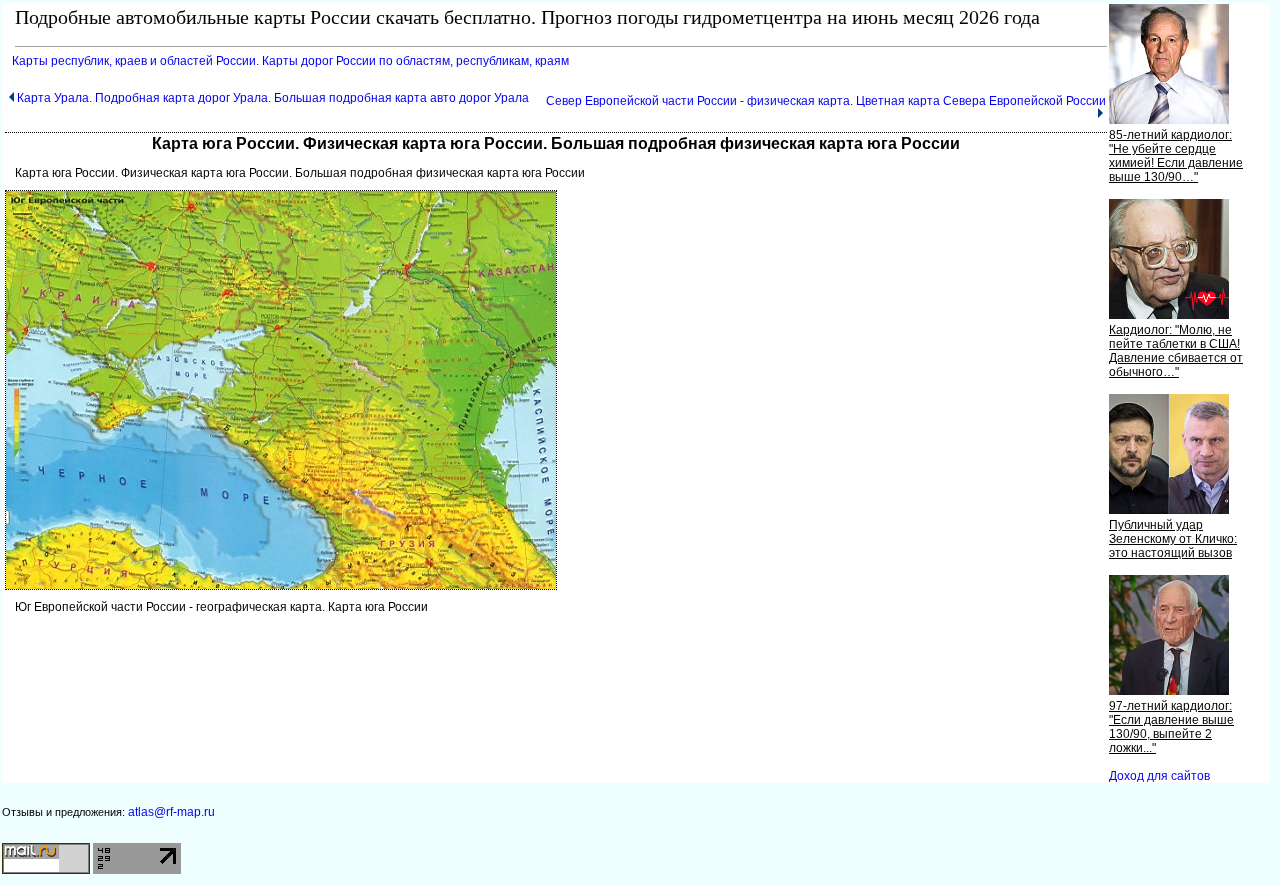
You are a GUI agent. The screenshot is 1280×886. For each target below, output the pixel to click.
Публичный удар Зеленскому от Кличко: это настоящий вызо (1173, 539)
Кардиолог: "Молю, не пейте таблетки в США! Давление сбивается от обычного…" (1176, 351)
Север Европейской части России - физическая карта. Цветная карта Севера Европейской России (826, 101)
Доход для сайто (1159, 776)
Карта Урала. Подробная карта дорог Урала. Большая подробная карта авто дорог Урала (273, 98)
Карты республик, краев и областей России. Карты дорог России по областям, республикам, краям (290, 61)
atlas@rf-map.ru (171, 812)
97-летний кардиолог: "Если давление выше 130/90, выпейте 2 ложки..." (1171, 727)
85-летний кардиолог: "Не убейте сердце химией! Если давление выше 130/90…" (1176, 156)
